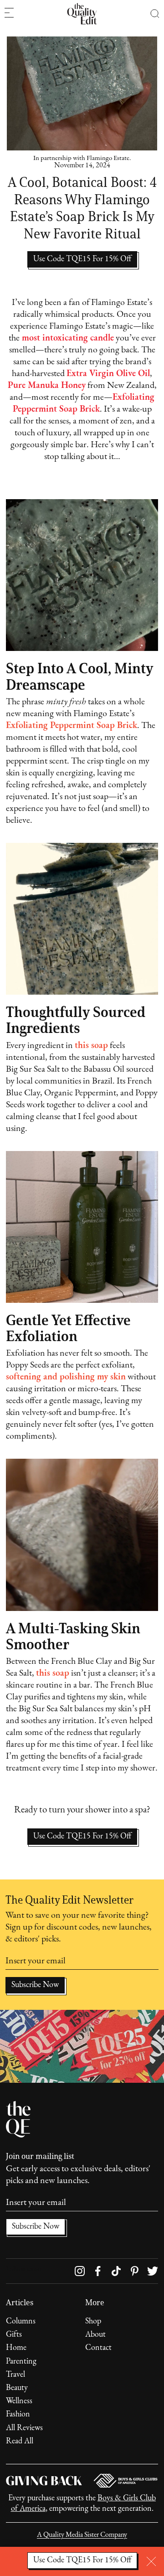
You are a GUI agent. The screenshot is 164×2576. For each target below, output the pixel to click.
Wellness (19, 2401)
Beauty (17, 2388)
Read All (20, 2442)
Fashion (18, 2415)
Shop (93, 2322)
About (95, 2335)
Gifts (14, 2335)
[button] (155, 14)
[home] (82, 14)
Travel (15, 2375)
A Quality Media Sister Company (82, 2535)
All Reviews (24, 2428)
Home (16, 2348)
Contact (98, 2348)
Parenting (21, 2362)
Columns (21, 2322)
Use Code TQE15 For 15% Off (82, 1837)
